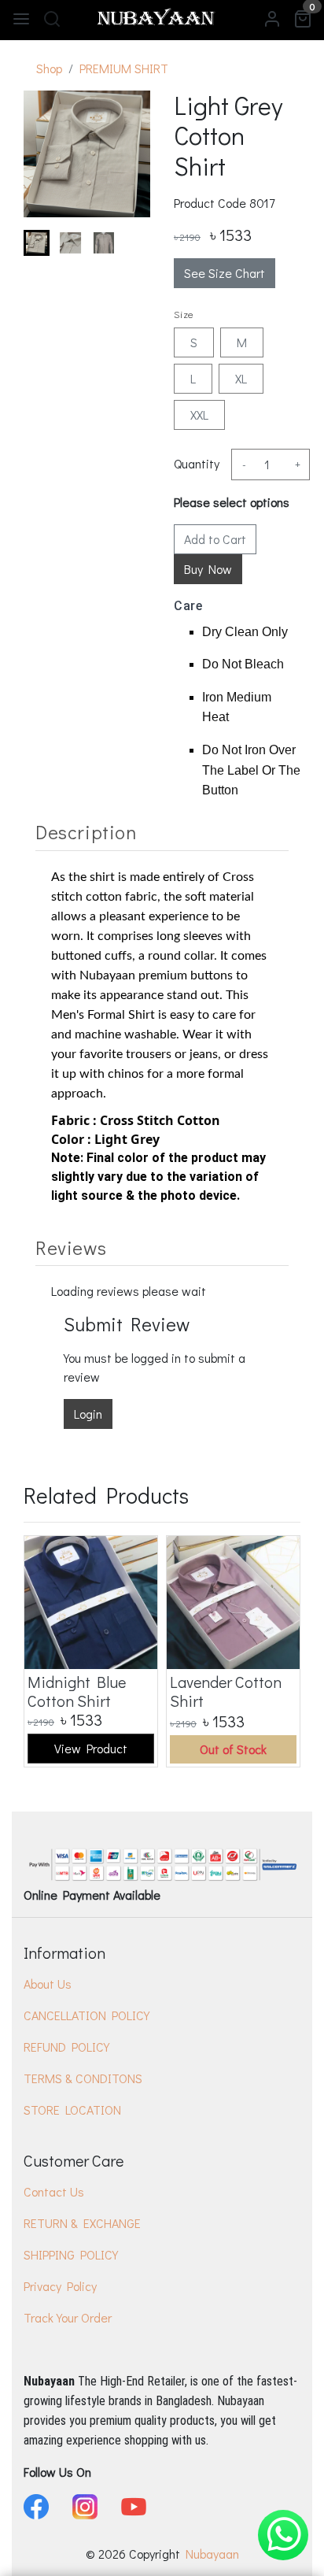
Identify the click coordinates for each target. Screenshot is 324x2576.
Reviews (71, 1247)
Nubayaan (212, 2554)
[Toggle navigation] (21, 18)
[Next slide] (125, 242)
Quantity (197, 463)
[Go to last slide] (49, 242)
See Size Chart (225, 273)
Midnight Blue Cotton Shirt (77, 1691)
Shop (49, 68)
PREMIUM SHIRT (124, 68)
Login (88, 1414)
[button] (70, 243)
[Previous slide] (49, 1651)
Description (86, 832)
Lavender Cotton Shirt (226, 1691)
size (184, 314)
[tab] (162, 832)
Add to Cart (215, 539)
